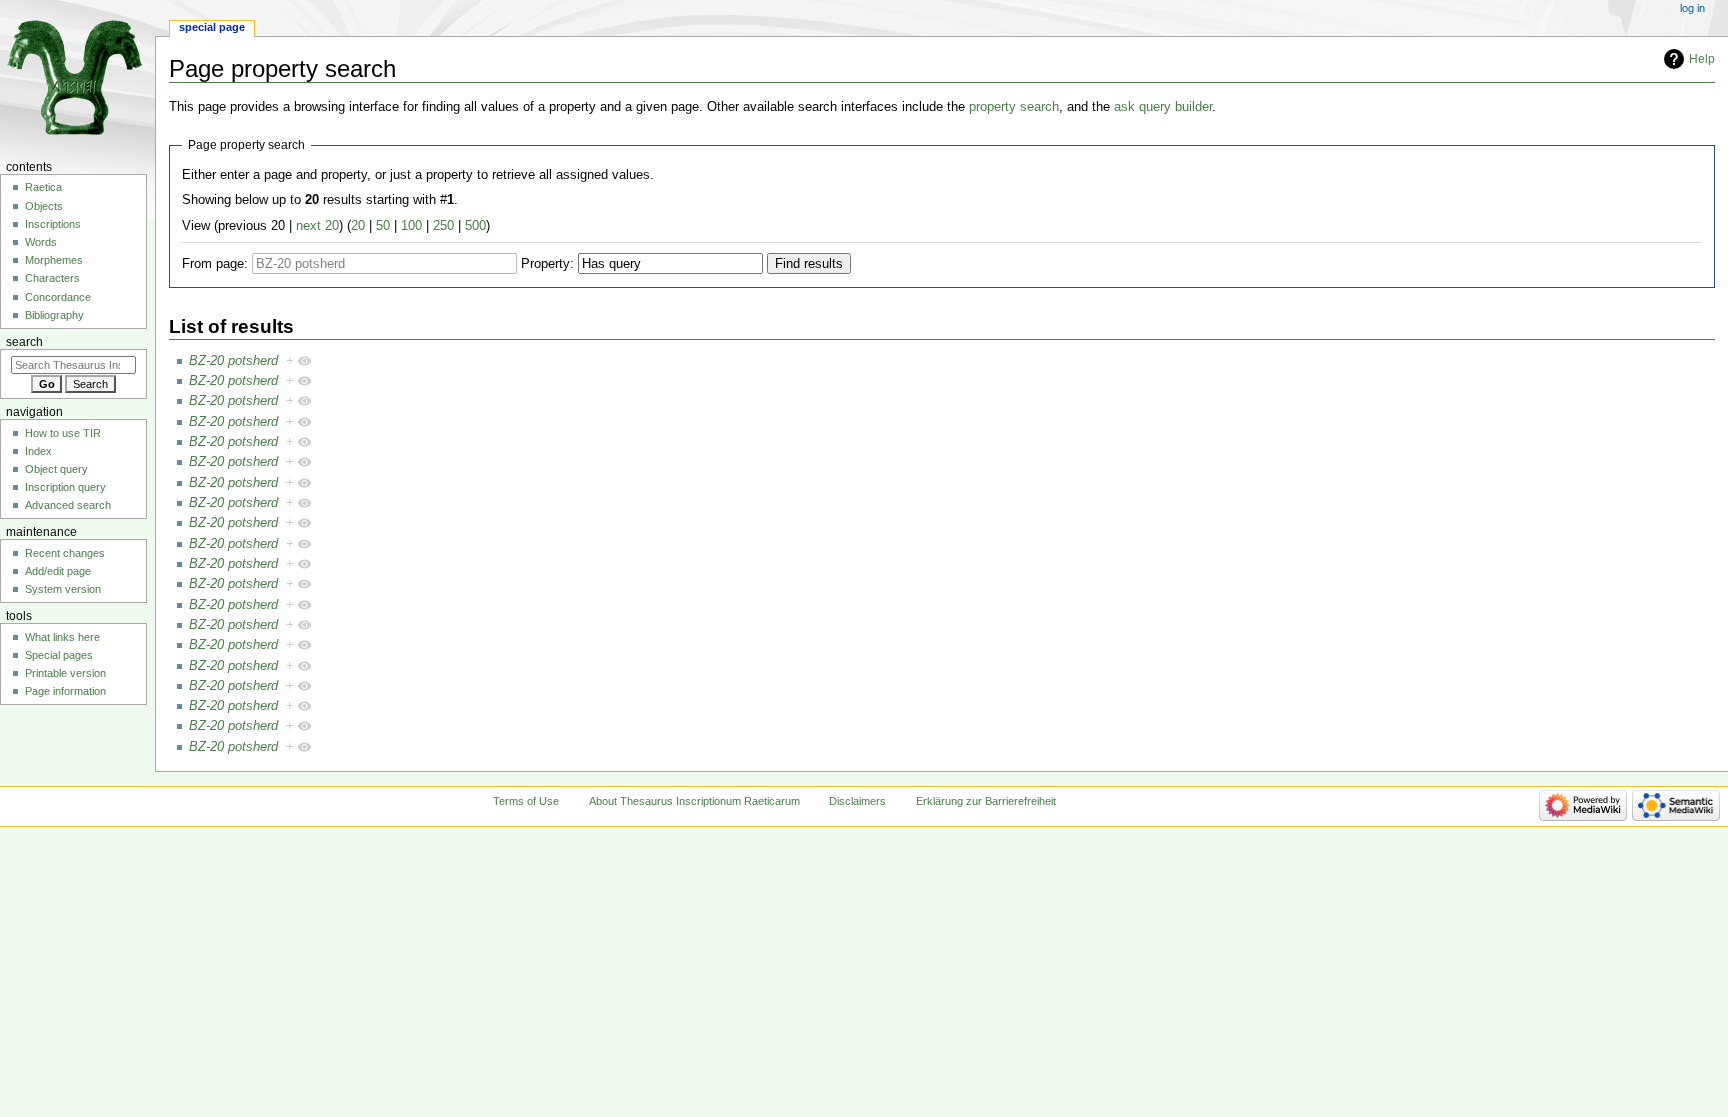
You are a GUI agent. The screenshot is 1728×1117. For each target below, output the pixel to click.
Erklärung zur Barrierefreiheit (986, 801)
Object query (56, 469)
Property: (547, 264)
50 (383, 226)
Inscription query (65, 487)
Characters (52, 278)
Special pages (59, 655)
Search (24, 342)
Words (41, 242)
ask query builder (1163, 107)
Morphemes (54, 260)
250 (443, 226)
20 (358, 226)
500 (475, 226)
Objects (44, 206)
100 (411, 226)
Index (38, 451)
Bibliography (54, 315)
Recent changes (65, 553)
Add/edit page (58, 571)
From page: (215, 264)
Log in (1692, 8)
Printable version (65, 673)
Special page (212, 27)
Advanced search (68, 505)
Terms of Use (526, 801)
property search (1014, 107)
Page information (65, 691)
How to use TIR (63, 433)
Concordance (58, 297)
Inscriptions (53, 224)
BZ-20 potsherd (233, 361)
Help (1702, 59)
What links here (62, 637)
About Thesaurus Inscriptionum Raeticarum (694, 801)
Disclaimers (857, 801)
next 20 (317, 226)
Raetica (43, 187)
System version (63, 589)
